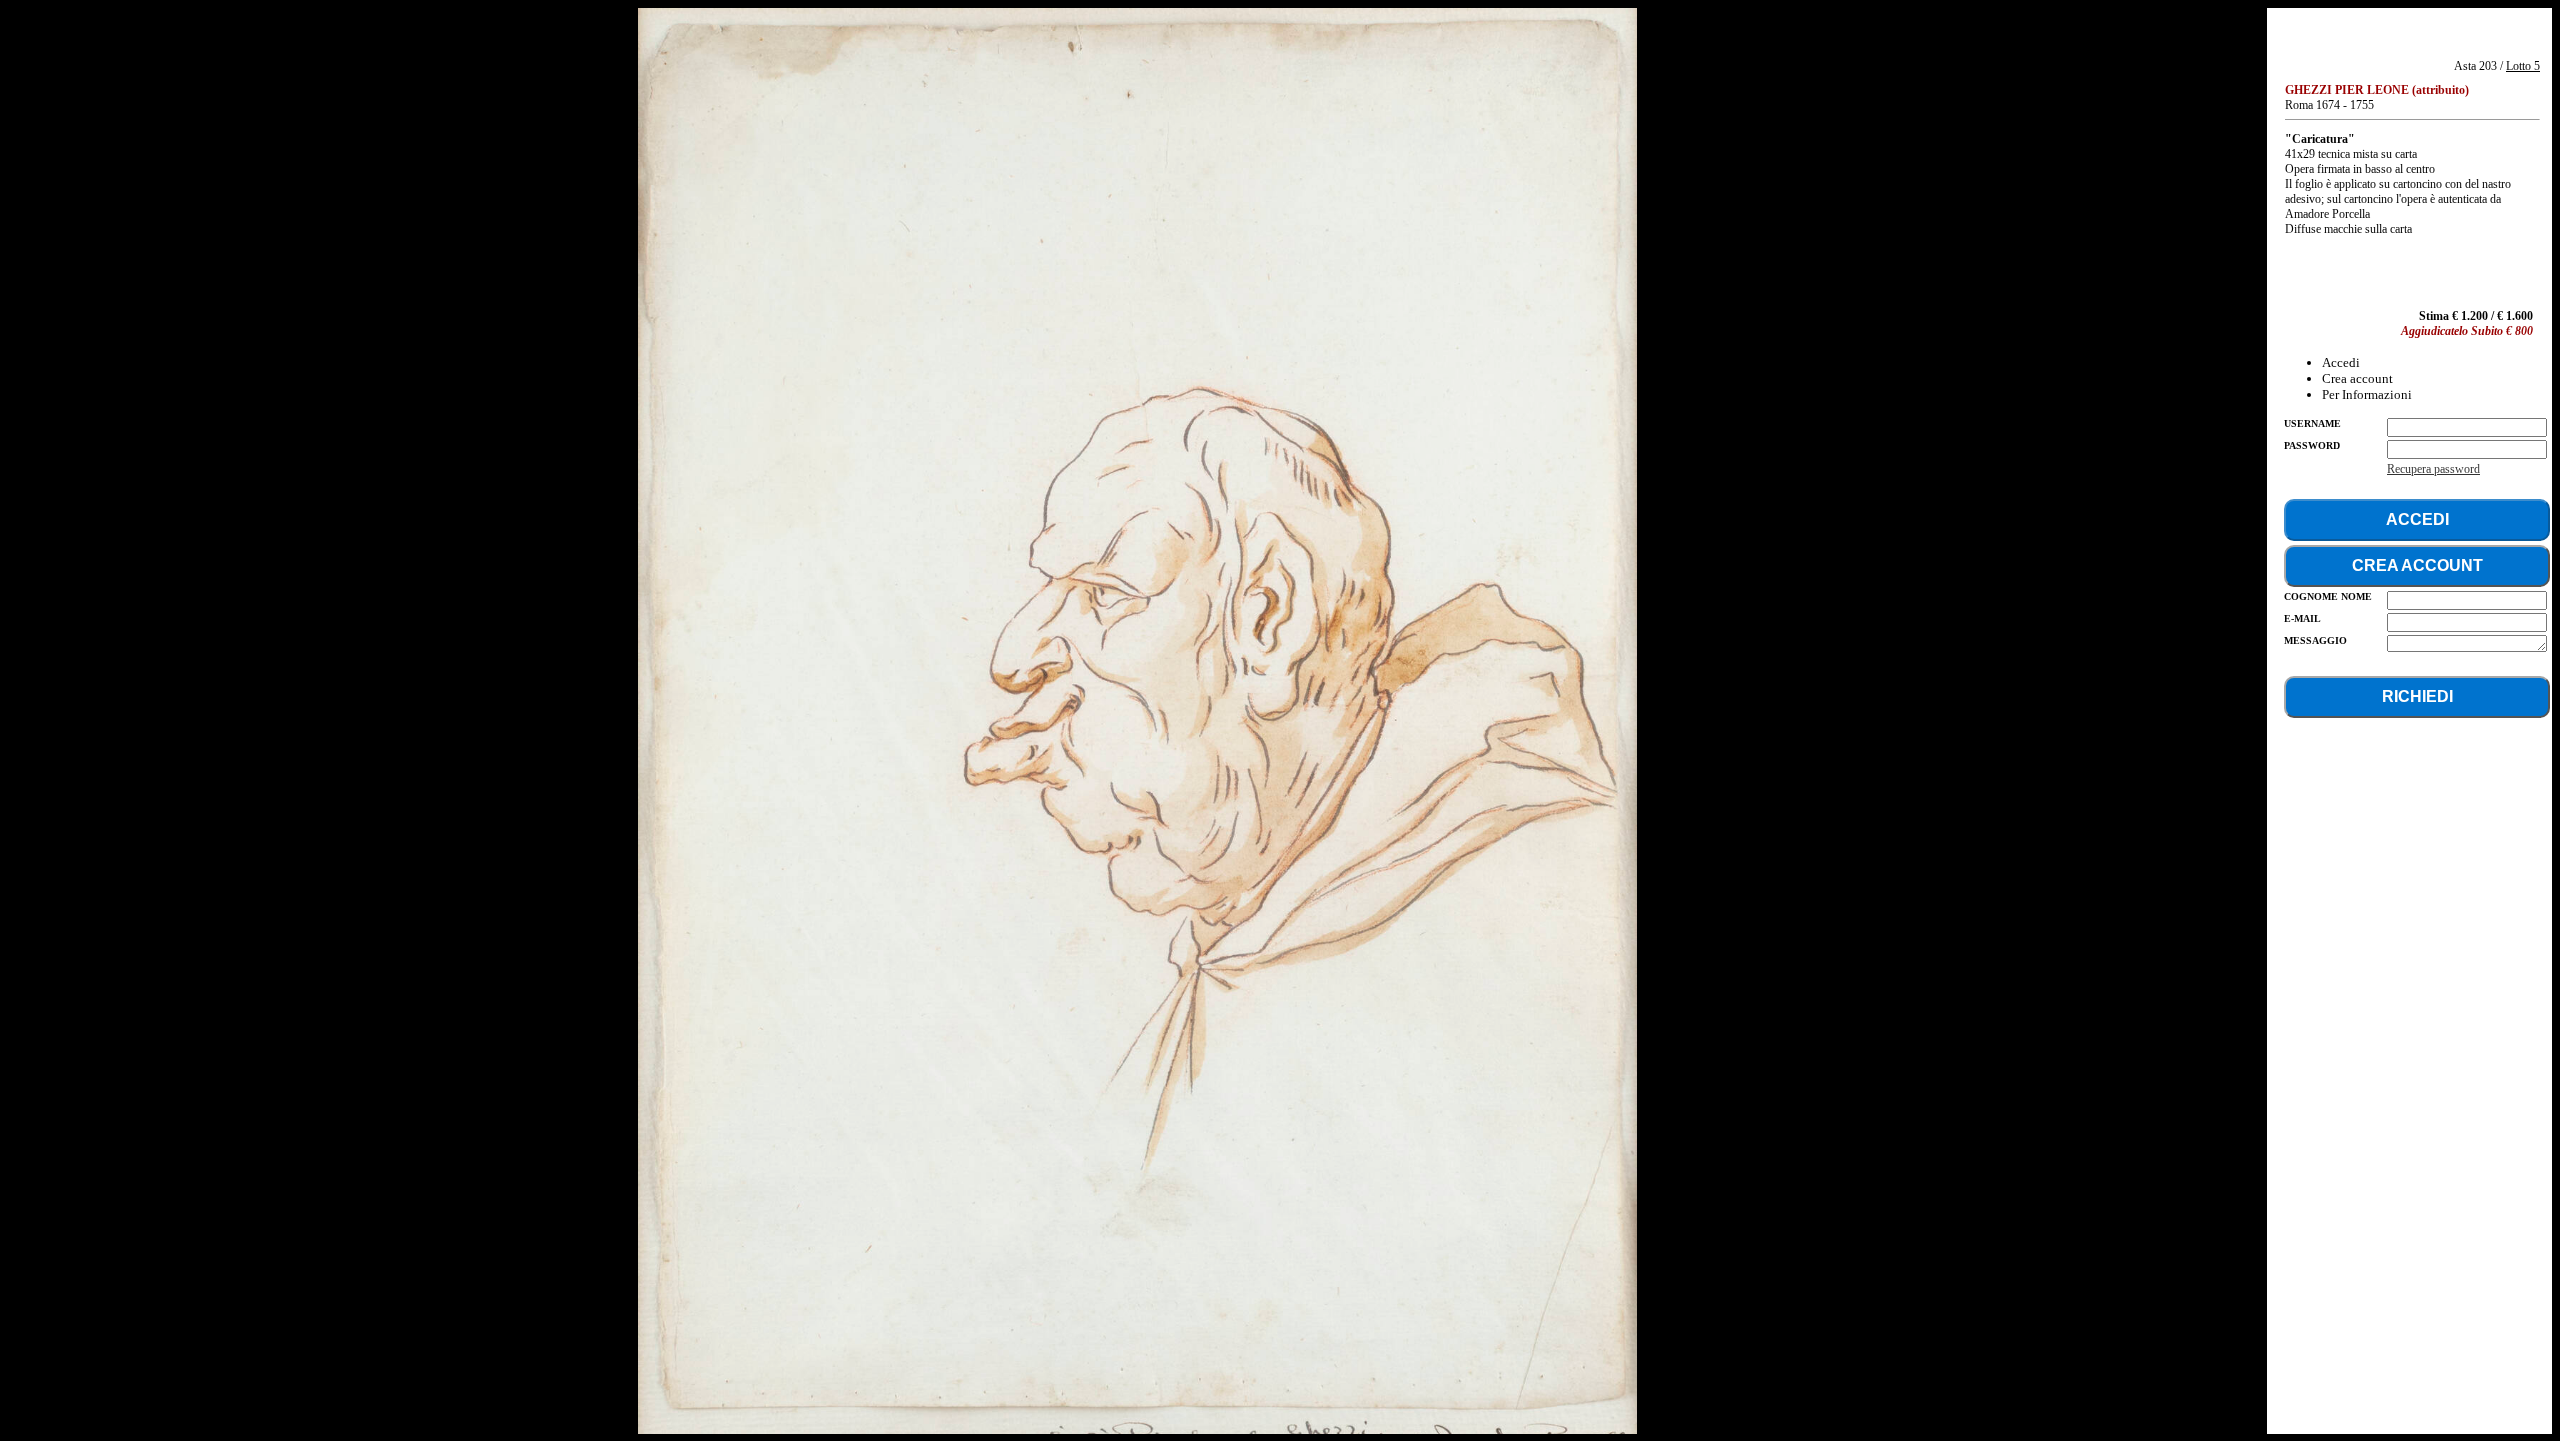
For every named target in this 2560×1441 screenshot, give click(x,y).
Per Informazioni (2367, 394)
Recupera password (2433, 469)
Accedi (2341, 362)
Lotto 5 (2523, 66)
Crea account (2357, 378)
